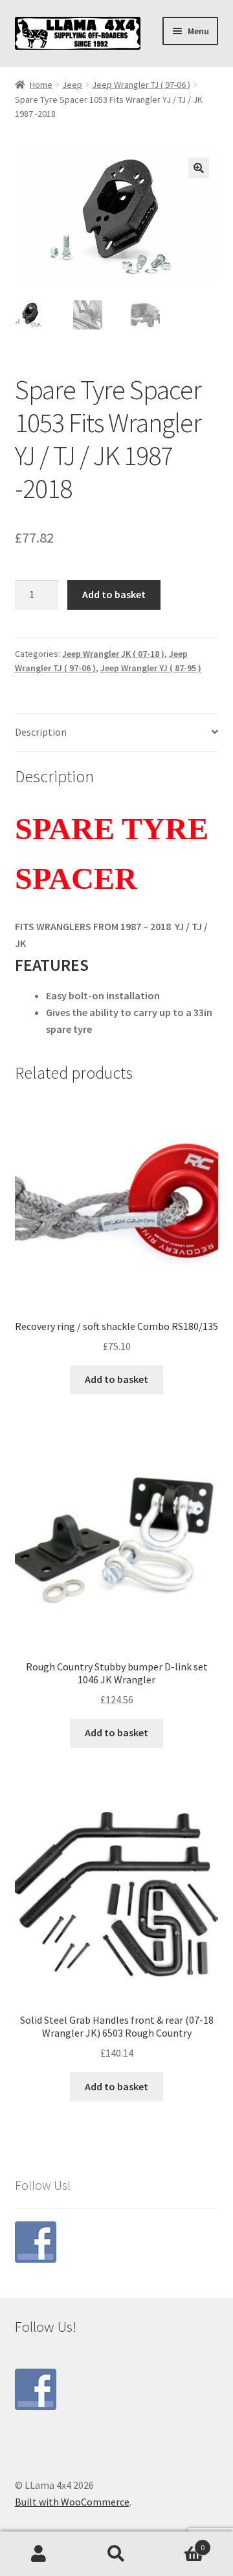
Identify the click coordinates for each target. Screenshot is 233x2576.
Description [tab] (41, 732)
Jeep (72, 85)
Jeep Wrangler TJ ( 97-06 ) (141, 85)
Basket (180, 2543)
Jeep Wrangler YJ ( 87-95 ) (151, 668)
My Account (39, 2554)
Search (116, 2554)
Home (41, 85)
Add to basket (114, 594)
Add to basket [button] (116, 1379)
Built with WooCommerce (72, 2502)
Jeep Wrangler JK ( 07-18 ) (113, 654)
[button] (199, 168)
